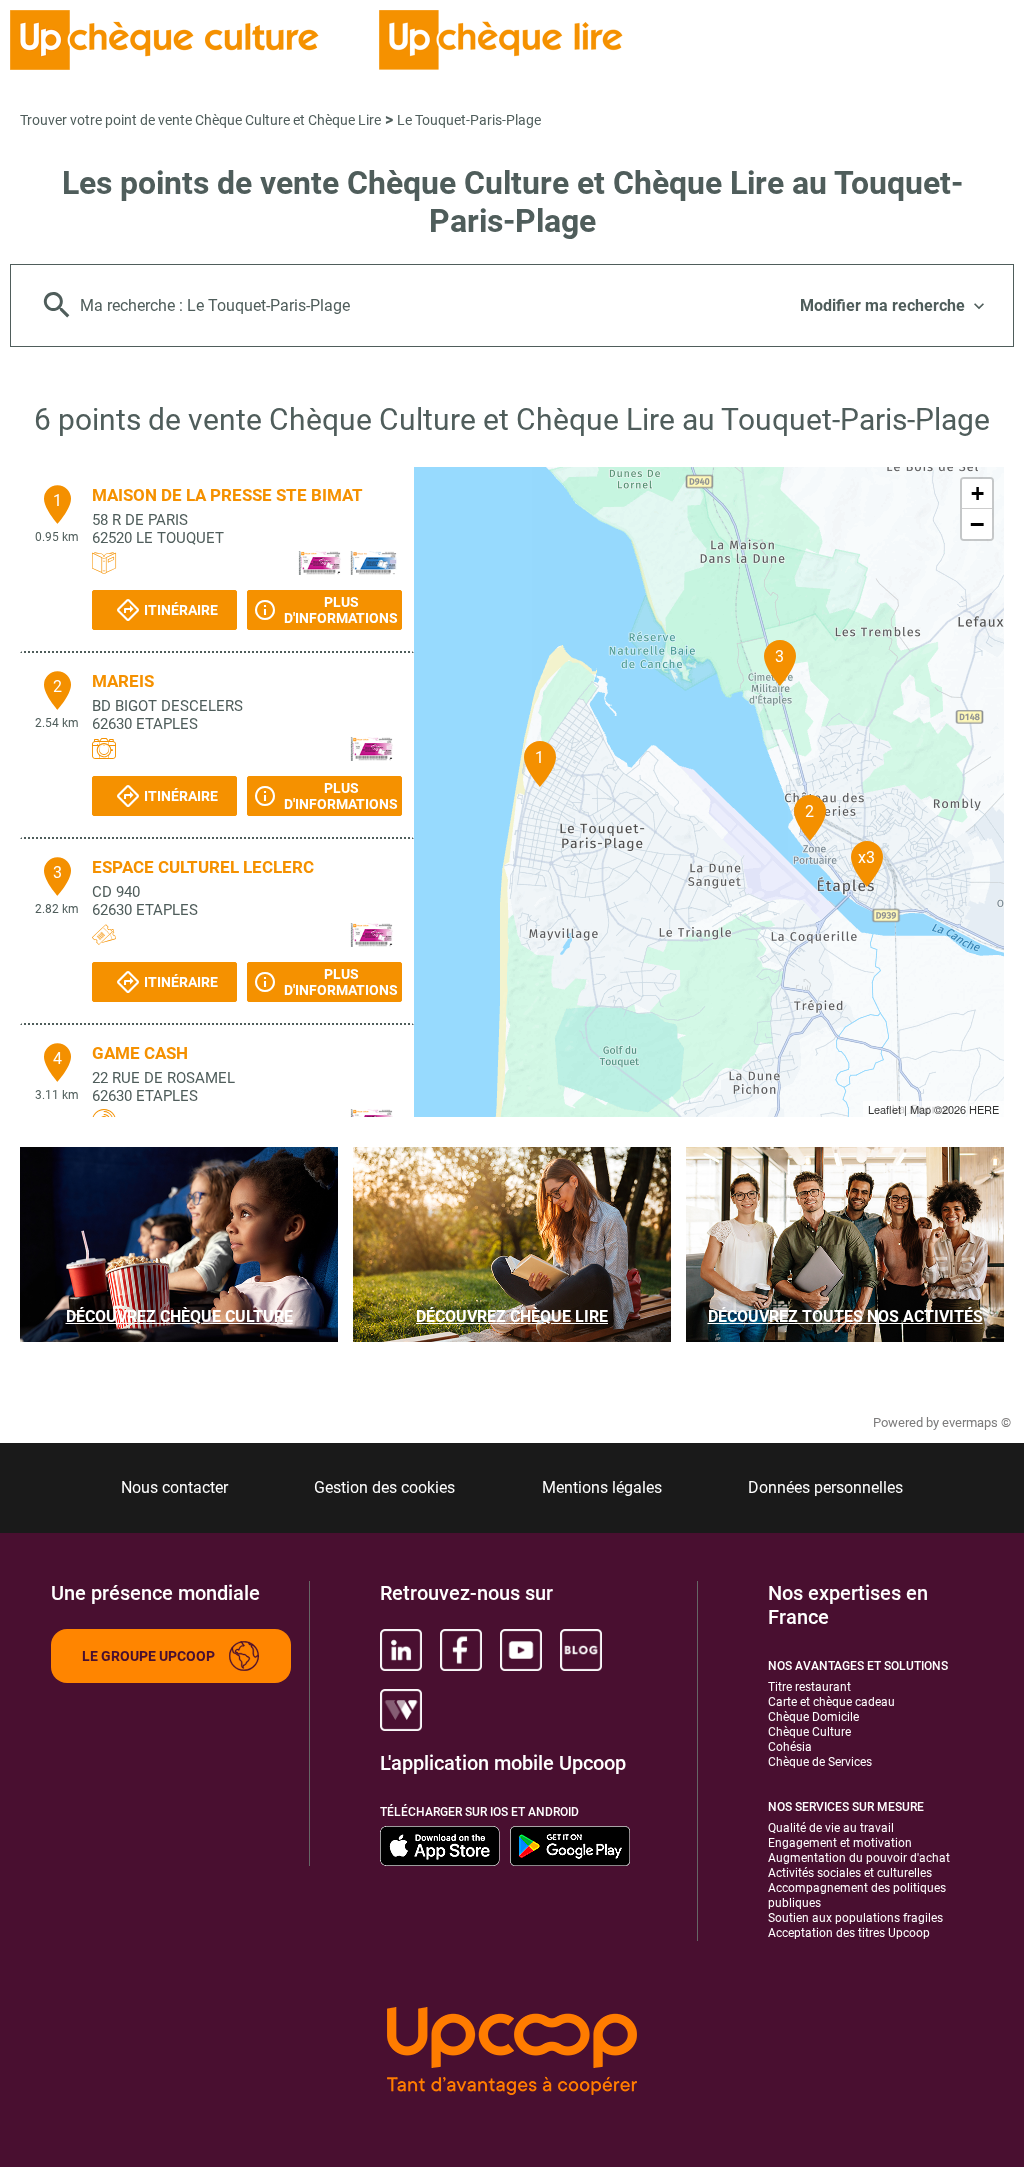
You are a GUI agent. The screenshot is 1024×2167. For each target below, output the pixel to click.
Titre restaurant (809, 1687)
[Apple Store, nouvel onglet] (440, 1846)
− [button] (977, 524)
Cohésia (790, 1747)
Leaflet (884, 1109)
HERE (984, 1109)
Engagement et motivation (840, 1843)
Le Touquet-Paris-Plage (469, 120)
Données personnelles (825, 1487)
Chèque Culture (809, 1732)
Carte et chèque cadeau (831, 1702)
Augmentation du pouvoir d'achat (859, 1858)
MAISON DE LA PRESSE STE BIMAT (227, 495)
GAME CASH (140, 1053)
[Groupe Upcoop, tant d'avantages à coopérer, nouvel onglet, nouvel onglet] (512, 2052)
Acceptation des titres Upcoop (849, 1933)
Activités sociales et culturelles (850, 1873)
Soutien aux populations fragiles (855, 1918)
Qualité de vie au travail (831, 1828)
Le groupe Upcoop (148, 1656)
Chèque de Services (820, 1762)
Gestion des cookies (384, 1487)
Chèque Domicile (813, 1717)
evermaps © (976, 1422)
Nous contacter (174, 1487)
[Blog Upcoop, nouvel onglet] (581, 1650)
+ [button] (977, 493)
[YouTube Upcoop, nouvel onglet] (521, 1650)
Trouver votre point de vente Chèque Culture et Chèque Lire (200, 120)
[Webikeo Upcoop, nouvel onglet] (401, 1710)
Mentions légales (602, 1487)
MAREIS (123, 681)
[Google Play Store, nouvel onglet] (570, 1846)
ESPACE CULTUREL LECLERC (203, 867)
